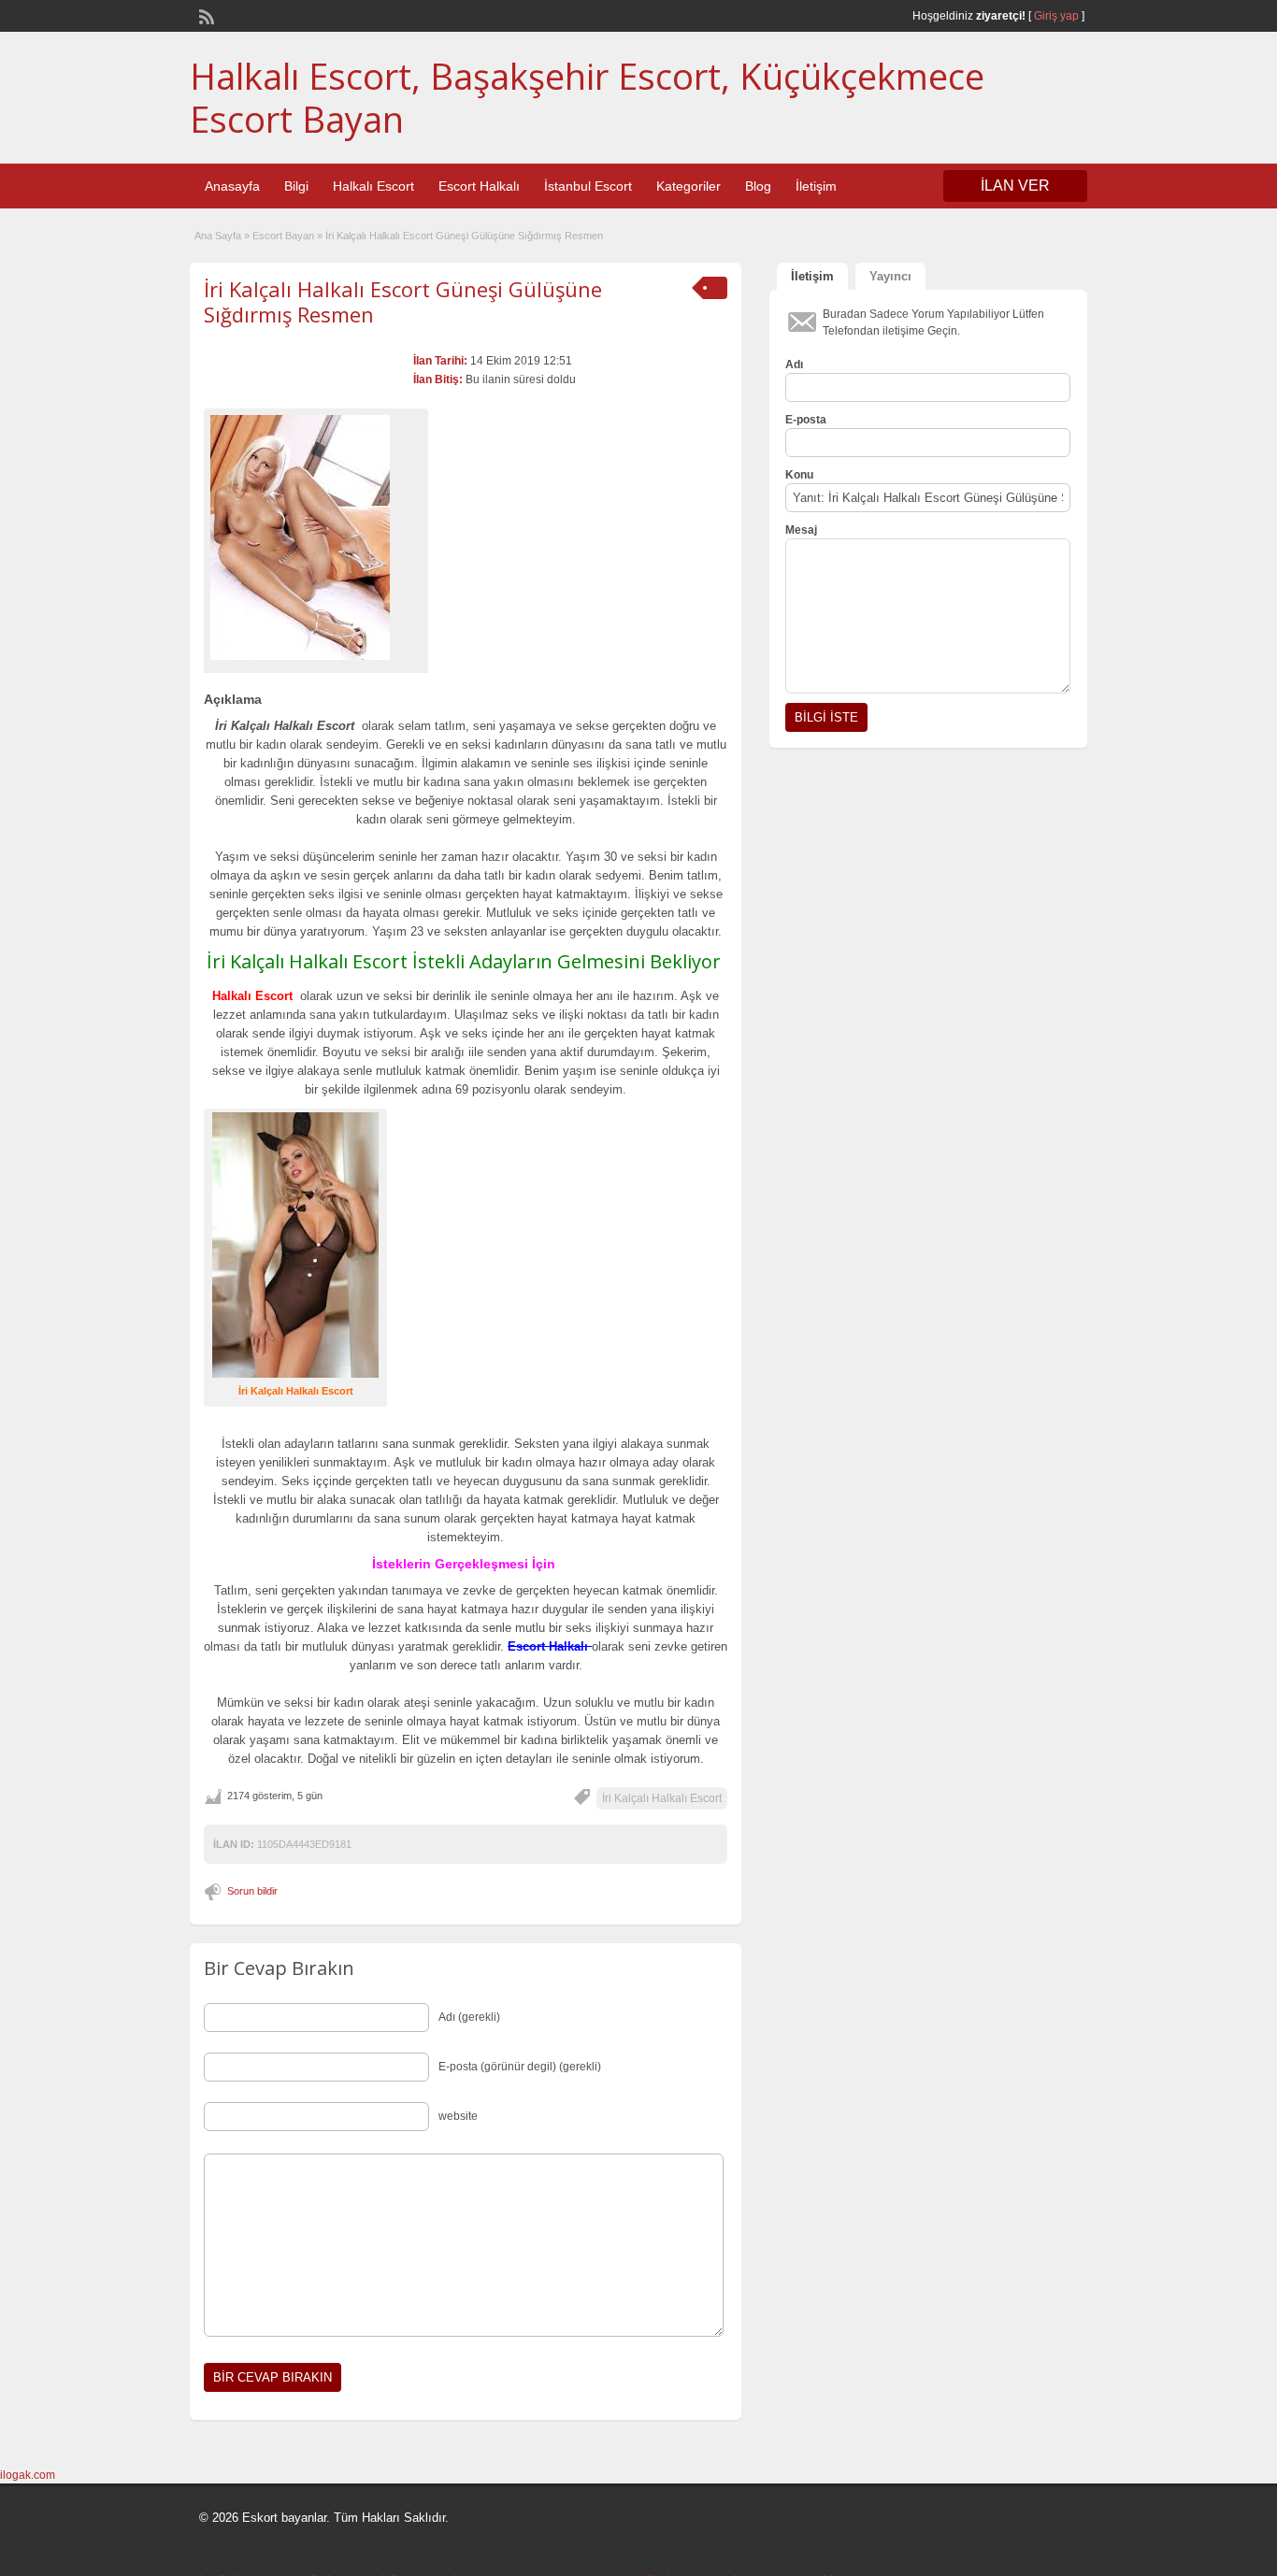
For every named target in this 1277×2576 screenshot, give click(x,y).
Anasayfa (232, 186)
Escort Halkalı (479, 186)
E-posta (806, 420)
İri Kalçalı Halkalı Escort (662, 1798)
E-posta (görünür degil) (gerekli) (520, 2067)
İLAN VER (1015, 186)
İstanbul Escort (588, 186)
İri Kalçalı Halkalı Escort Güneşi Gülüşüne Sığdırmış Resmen (403, 301)
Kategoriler (689, 186)
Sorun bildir (252, 1891)
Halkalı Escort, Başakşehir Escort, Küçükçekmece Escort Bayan (587, 97)
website (458, 2116)
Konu (799, 475)
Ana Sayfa (218, 236)
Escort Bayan (283, 236)
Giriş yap (1056, 16)
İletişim (816, 186)
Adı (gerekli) (469, 2017)
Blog (758, 186)
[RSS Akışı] (205, 15)
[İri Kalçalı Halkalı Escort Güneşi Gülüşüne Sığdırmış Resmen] (316, 537)
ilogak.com (28, 2475)
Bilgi (296, 186)
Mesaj (801, 530)
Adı (794, 365)
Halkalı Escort (373, 186)
